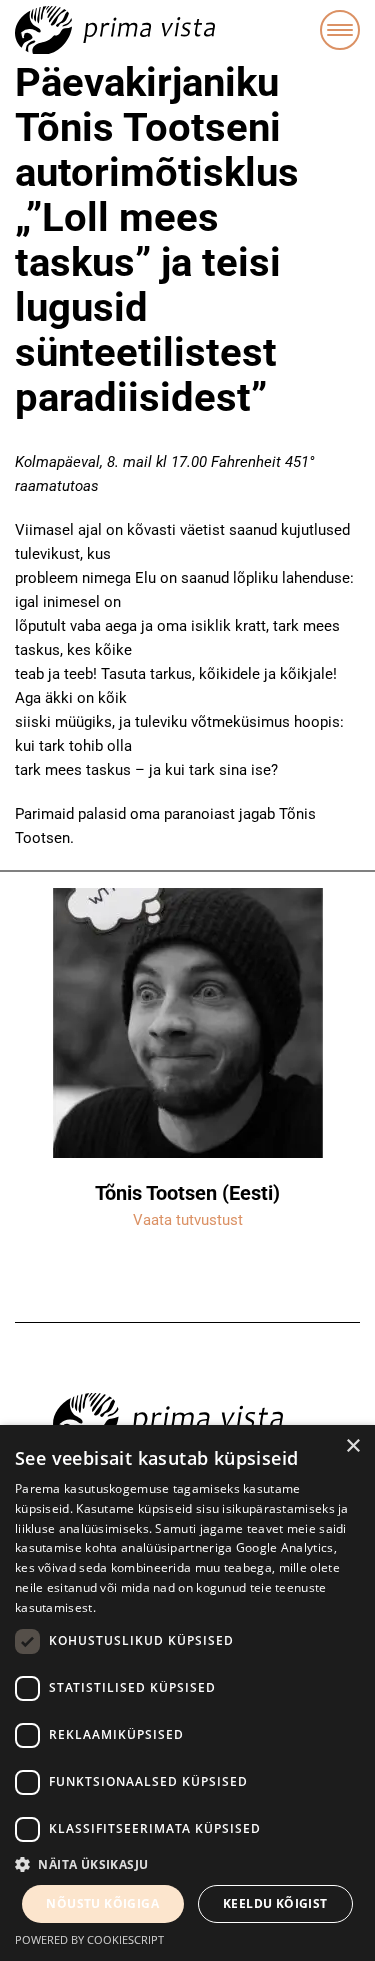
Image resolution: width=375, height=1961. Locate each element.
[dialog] (187, 1693)
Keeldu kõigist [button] (275, 1903)
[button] (187, 1865)
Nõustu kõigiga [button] (102, 1903)
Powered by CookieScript (89, 1939)
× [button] (352, 1446)
